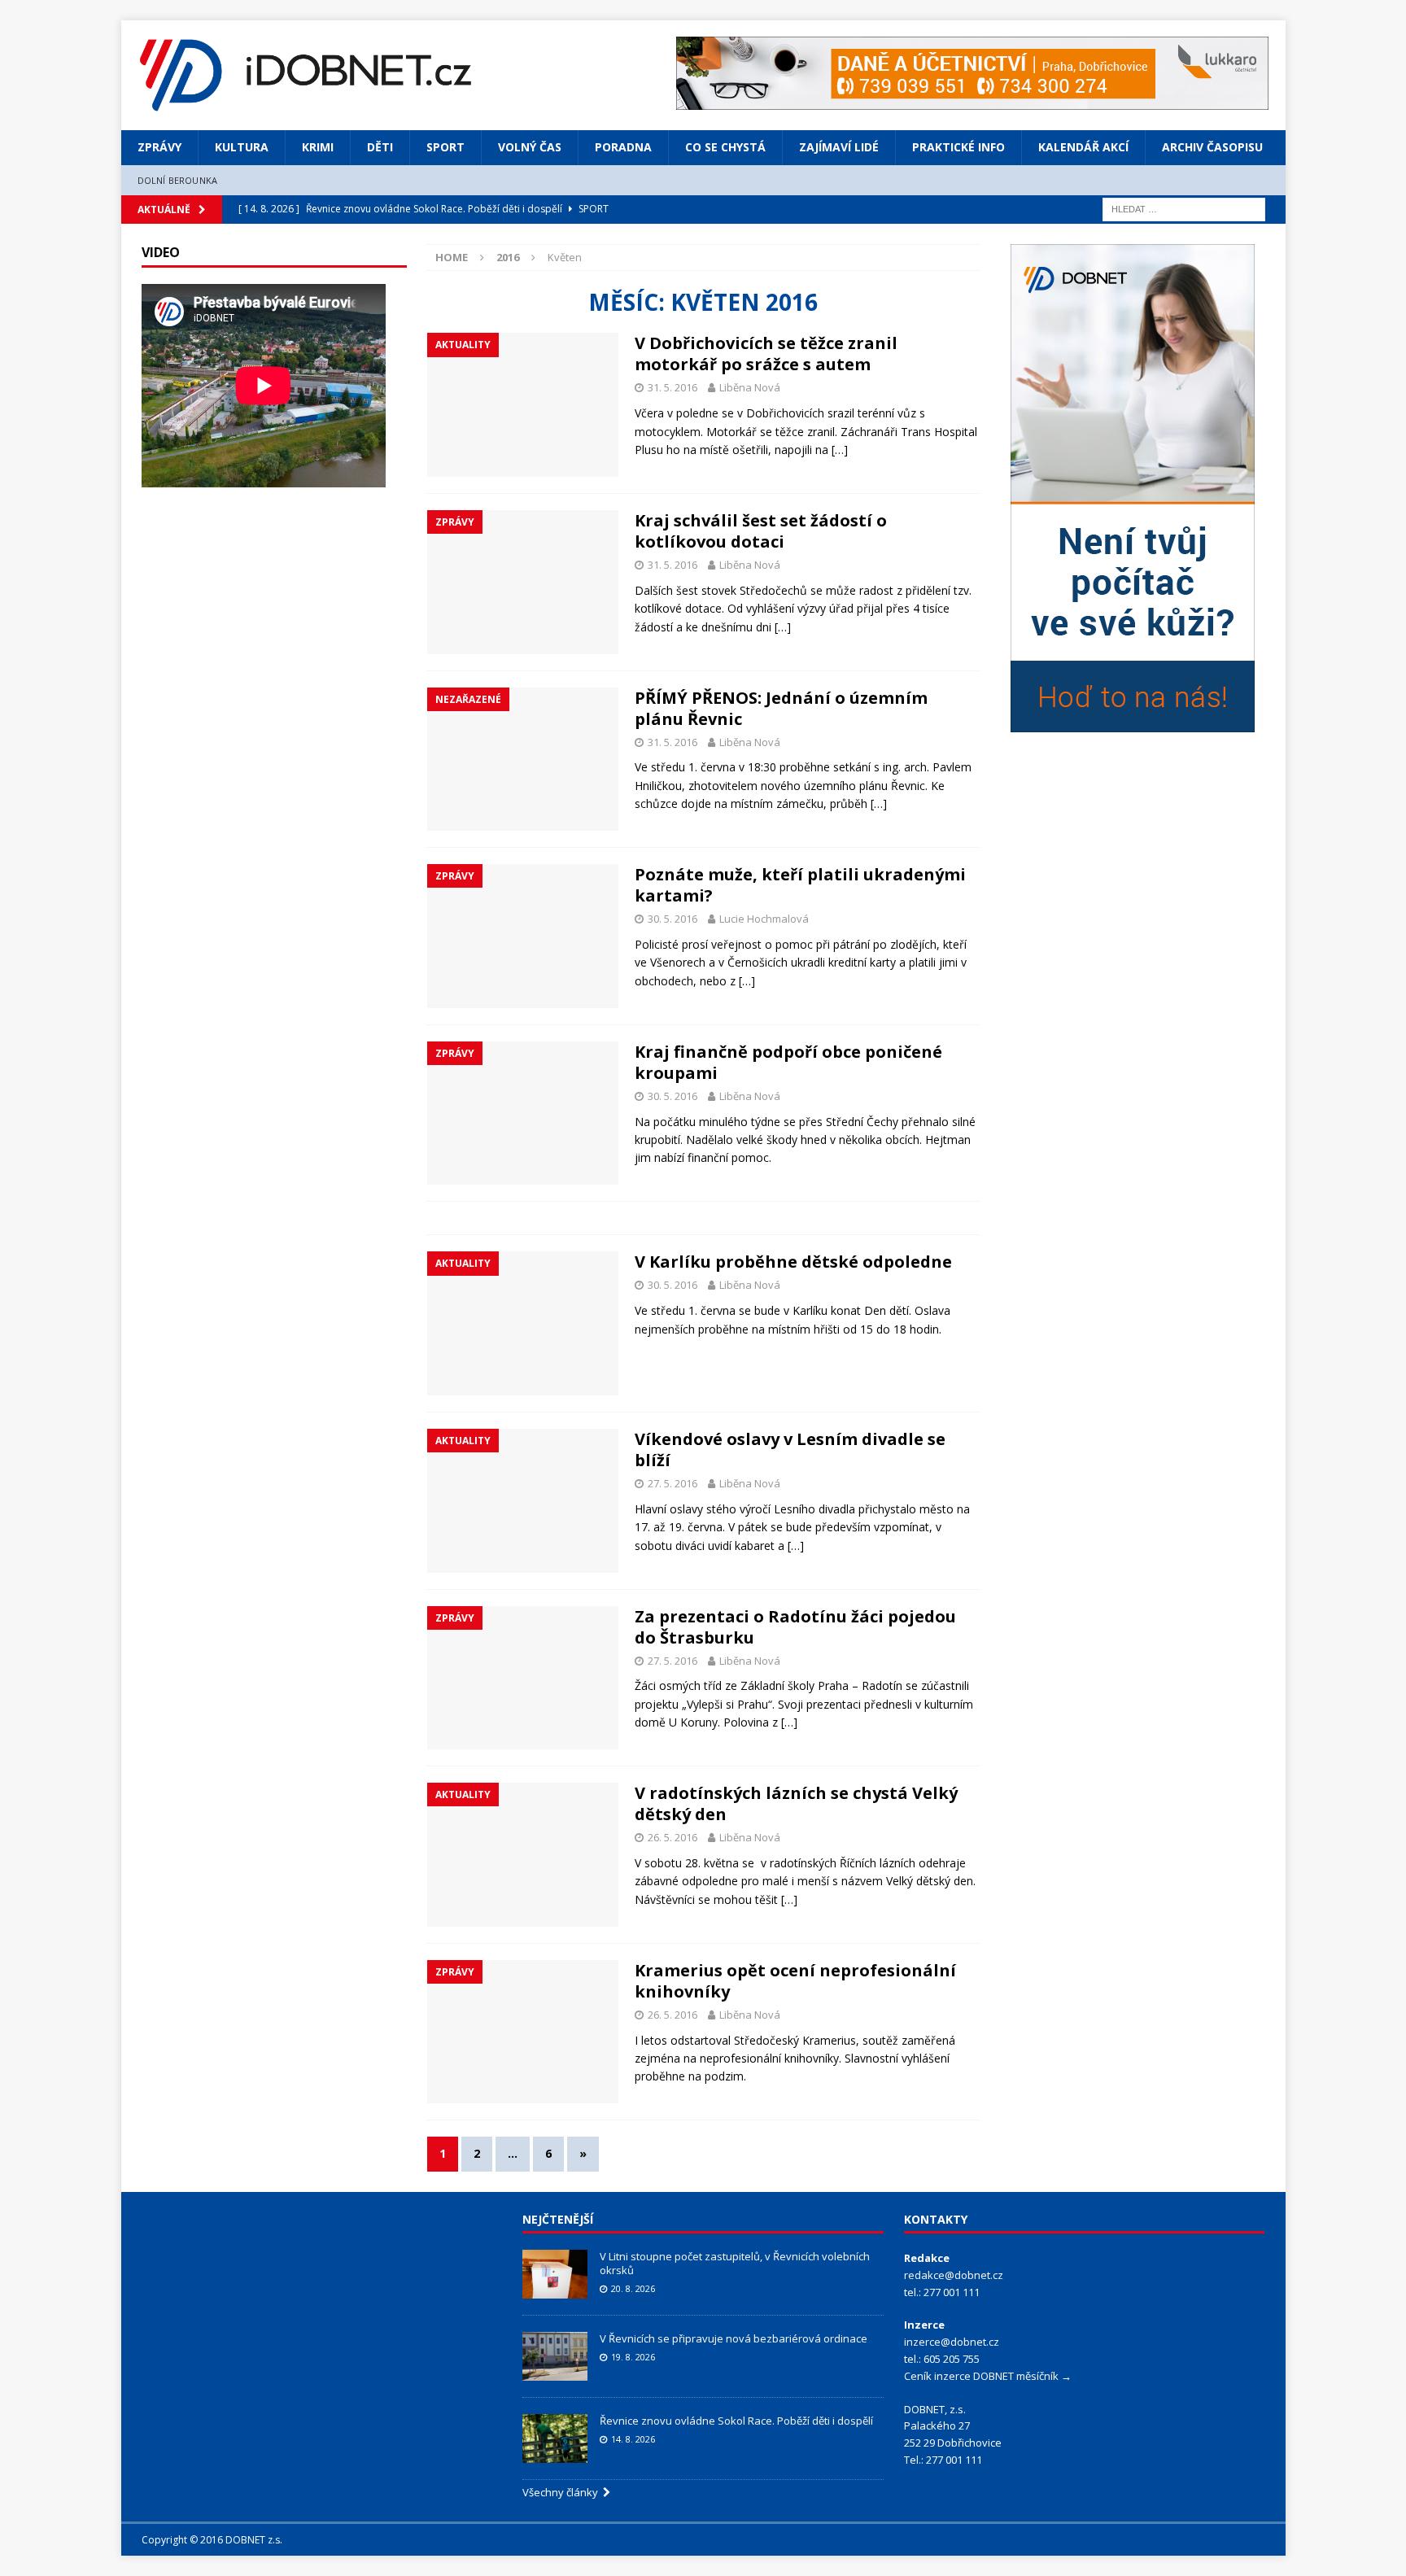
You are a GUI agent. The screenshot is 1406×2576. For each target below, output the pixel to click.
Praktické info (958, 147)
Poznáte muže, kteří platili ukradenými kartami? (800, 885)
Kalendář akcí (1083, 147)
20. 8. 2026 (633, 2288)
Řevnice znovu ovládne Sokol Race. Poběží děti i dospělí (736, 2421)
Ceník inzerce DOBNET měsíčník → (988, 2376)
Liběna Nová (750, 387)
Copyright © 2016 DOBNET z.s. (212, 2540)
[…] (840, 450)
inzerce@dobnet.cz (952, 2342)
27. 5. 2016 (672, 1483)
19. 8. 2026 (633, 2357)
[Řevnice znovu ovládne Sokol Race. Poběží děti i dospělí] (555, 2438)
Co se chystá (725, 147)
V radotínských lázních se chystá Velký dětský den (796, 1803)
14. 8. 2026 (633, 2439)
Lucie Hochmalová (764, 919)
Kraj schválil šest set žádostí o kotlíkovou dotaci (761, 531)
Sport (445, 147)
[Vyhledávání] (1184, 208)
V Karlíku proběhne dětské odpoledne (793, 1262)
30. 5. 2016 (672, 919)
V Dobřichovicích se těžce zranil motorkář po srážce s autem (766, 354)
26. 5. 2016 (672, 1837)
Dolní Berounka (178, 180)
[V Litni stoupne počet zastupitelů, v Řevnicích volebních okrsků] (555, 2274)
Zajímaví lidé (839, 147)
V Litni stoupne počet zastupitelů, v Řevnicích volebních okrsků (735, 2263)
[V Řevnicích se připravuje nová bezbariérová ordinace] (555, 2356)
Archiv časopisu (1212, 147)
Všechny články (563, 2492)
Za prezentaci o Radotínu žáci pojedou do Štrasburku (795, 1627)
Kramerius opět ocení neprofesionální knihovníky (795, 1981)
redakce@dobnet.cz (954, 2275)
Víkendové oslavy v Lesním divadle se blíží (790, 1450)
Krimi (318, 147)
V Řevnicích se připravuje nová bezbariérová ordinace (734, 2338)
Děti (380, 147)
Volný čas (530, 147)
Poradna (623, 147)
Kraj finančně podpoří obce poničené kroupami (788, 1062)
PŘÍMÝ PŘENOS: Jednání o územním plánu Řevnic (781, 708)
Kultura (242, 147)
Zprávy (159, 147)
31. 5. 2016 (672, 387)
